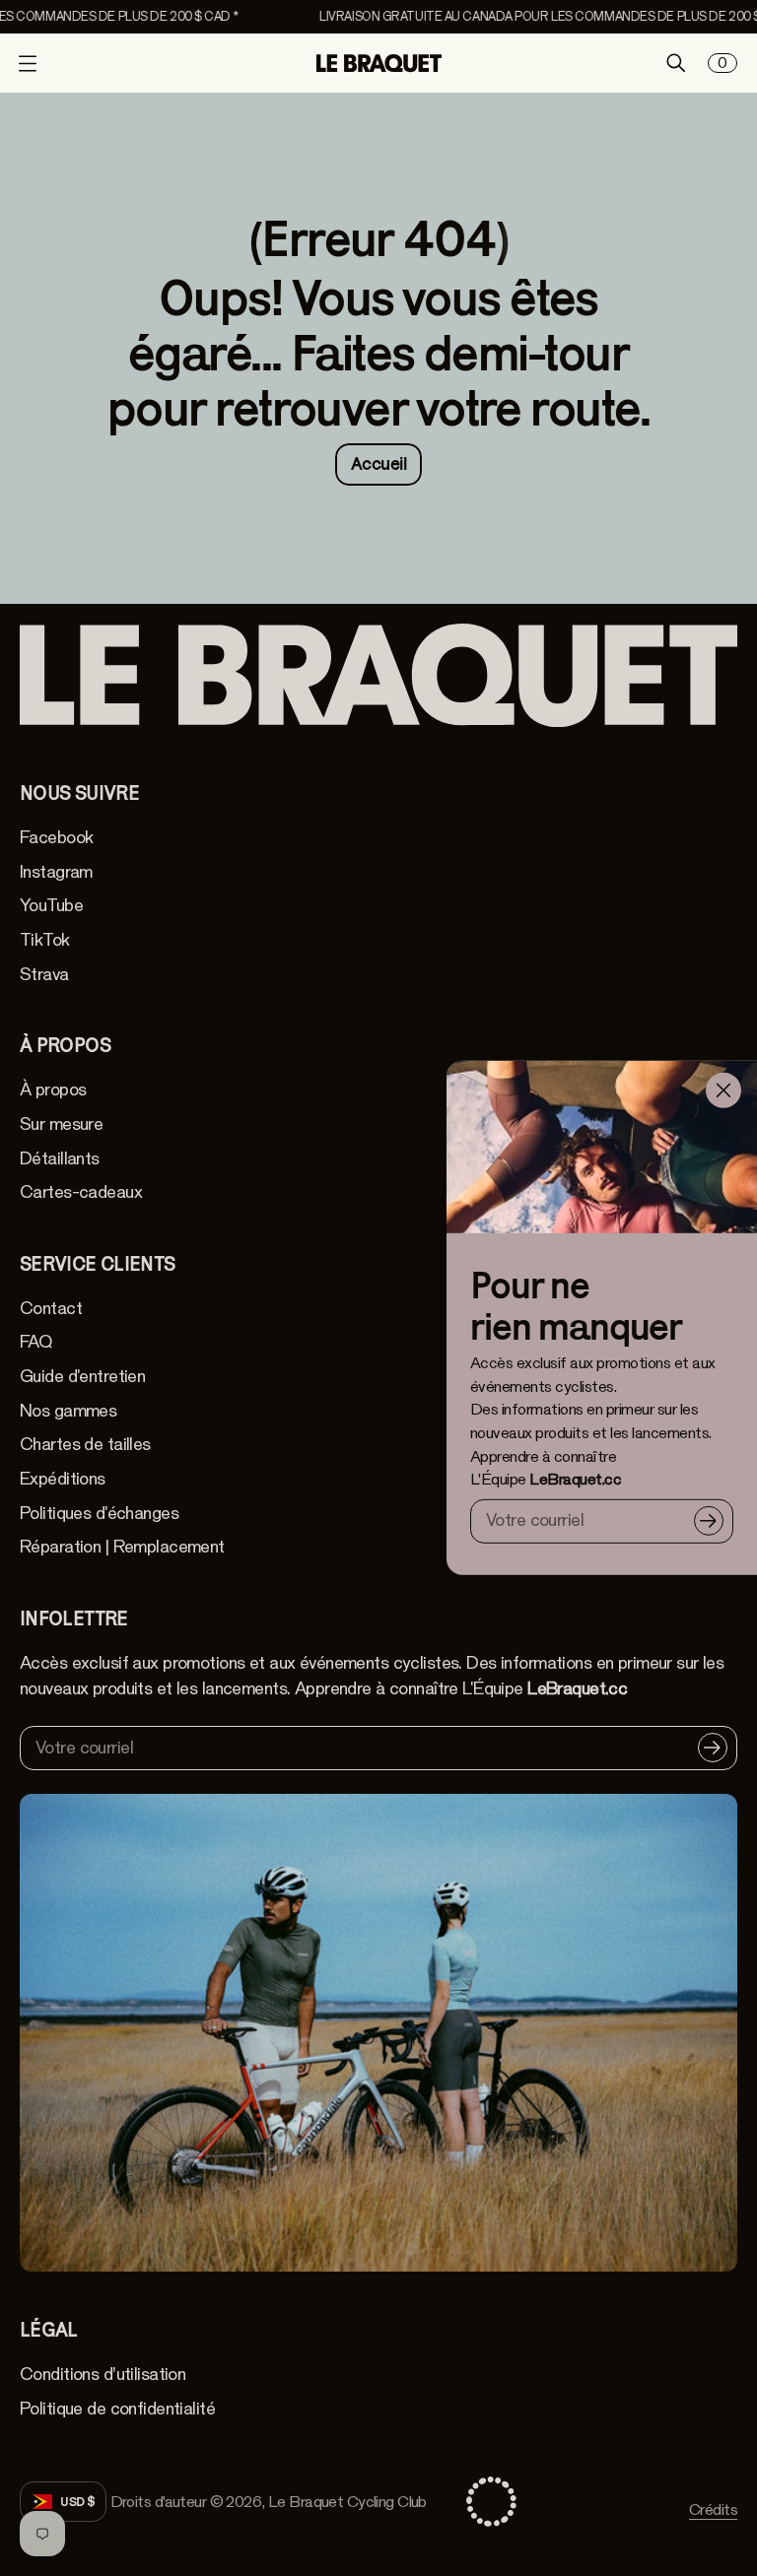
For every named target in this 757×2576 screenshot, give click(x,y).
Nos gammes (68, 1411)
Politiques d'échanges (99, 1513)
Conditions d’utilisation (103, 2374)
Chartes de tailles (85, 1444)
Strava (44, 974)
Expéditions (63, 1479)
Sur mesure (61, 1124)
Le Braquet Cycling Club (347, 2502)
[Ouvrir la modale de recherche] (676, 63)
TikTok (45, 940)
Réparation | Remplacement (122, 1547)
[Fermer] (723, 1090)
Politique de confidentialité (117, 2409)
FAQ (35, 1342)
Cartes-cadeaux (81, 1192)
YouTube (51, 905)
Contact (51, 1308)
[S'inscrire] (709, 1521)
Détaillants (60, 1158)
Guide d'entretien (82, 1376)
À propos (53, 1090)
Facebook (56, 837)
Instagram (56, 872)
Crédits (713, 2510)
